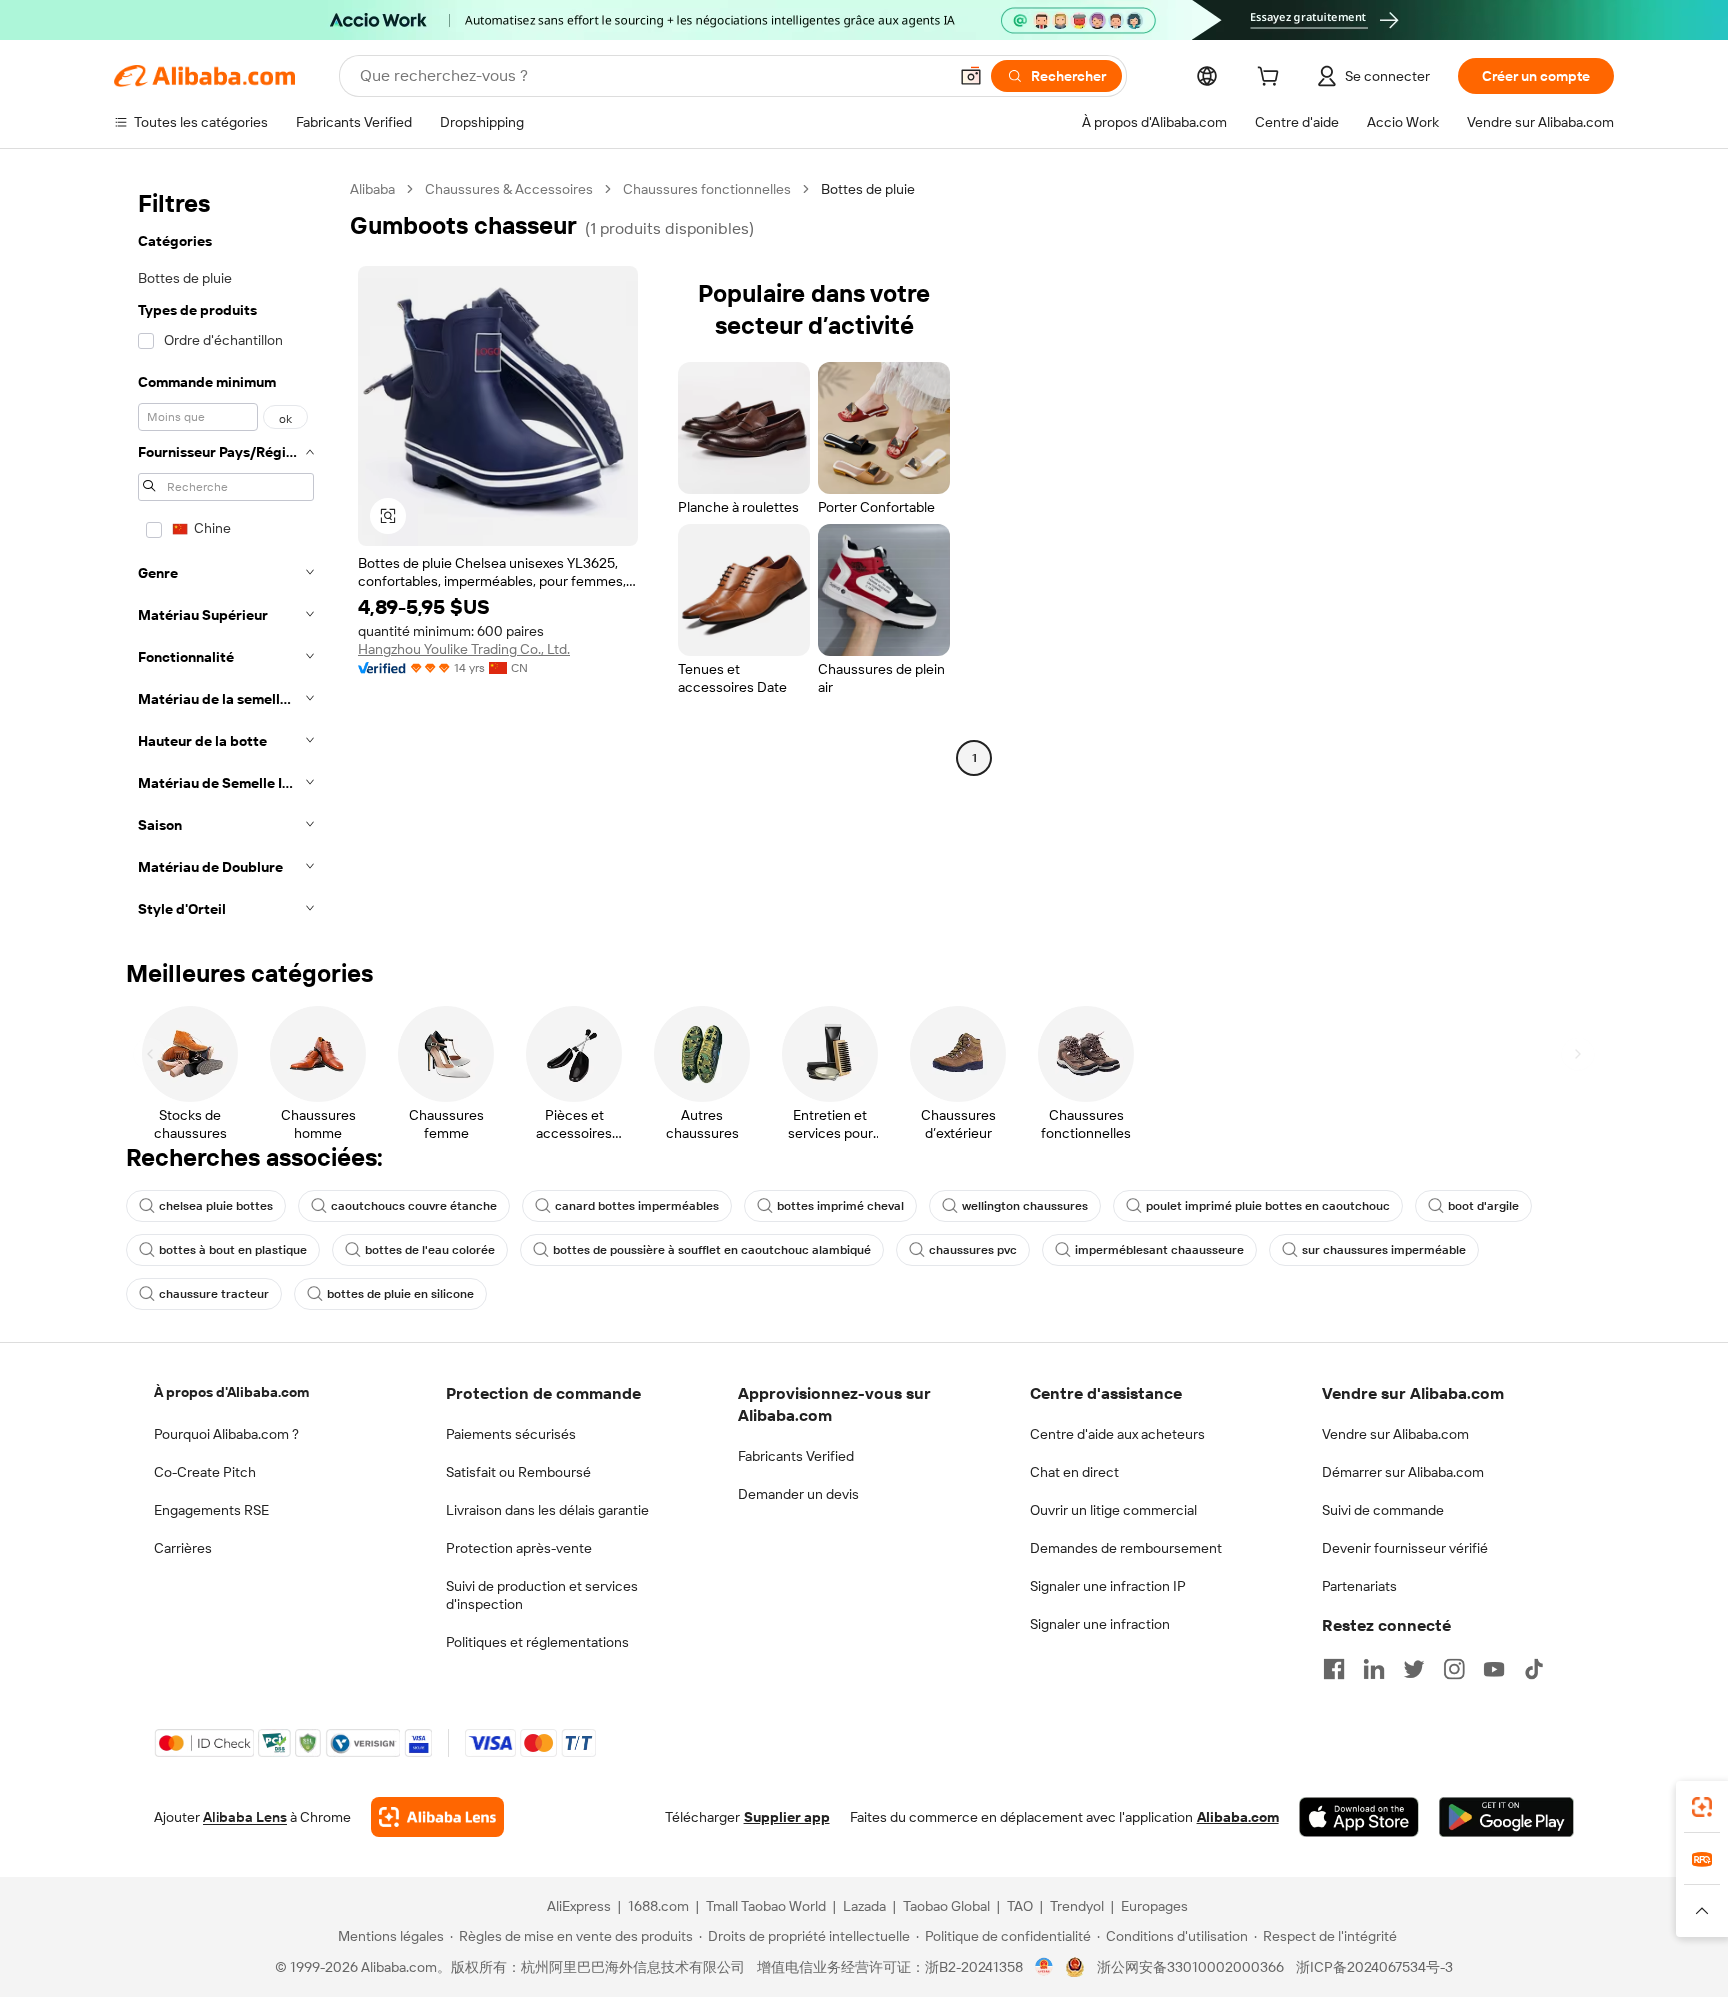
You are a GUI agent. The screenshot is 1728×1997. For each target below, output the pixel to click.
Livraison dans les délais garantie (547, 1510)
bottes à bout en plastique (233, 1250)
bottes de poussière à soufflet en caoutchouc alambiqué (712, 1250)
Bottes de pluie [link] (868, 189)
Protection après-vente (519, 1548)
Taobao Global (946, 1906)
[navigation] (226, 555)
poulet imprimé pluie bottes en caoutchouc (1268, 1206)
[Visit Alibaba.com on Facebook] (1334, 1669)
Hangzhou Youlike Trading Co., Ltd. (464, 649)
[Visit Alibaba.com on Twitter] (1414, 1669)
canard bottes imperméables (637, 1206)
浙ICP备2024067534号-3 (1374, 1967)
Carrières (183, 1548)
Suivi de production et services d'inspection (542, 1595)
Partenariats (1359, 1586)
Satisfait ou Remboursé (518, 1472)
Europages (1154, 1906)
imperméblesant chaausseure (1159, 1250)
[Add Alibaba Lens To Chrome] (437, 1817)
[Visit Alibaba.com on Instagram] (1454, 1669)
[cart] (1272, 79)
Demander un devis (798, 1494)
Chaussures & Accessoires (509, 189)
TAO (1020, 1906)
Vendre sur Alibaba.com (1395, 1434)
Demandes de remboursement (1126, 1548)
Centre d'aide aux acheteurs (1117, 1434)
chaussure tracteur (214, 1294)
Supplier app (787, 1817)
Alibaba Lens (245, 1817)
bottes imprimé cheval (840, 1206)
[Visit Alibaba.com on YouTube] (1494, 1669)
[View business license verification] (1044, 1967)
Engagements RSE (211, 1510)
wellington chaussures (1025, 1206)
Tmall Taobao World (766, 1906)
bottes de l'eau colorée (430, 1250)
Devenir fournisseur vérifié (1405, 1548)
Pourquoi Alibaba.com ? (226, 1434)
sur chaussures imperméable (1384, 1250)
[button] (971, 76)
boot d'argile (1483, 1206)
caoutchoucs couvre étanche (414, 1206)
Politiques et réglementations (537, 1642)
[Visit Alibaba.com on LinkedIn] (1374, 1669)
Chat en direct (1074, 1472)
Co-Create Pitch (205, 1472)
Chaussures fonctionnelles (707, 189)
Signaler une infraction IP (1108, 1586)
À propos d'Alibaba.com (231, 1392)
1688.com (658, 1906)
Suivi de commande (1383, 1510)
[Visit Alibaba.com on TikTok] (1534, 1669)
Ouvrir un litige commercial (1113, 1510)
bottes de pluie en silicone (400, 1294)
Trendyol (1077, 1906)
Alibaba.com (1238, 1817)
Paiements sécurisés (511, 1434)
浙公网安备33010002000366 (1190, 1967)
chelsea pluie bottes (216, 1206)
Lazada (864, 1906)
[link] (1702, 1807)
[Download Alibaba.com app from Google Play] (1506, 1817)
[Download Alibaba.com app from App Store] (1359, 1817)
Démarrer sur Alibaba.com (1403, 1472)
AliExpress (579, 1906)
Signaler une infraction (1100, 1624)
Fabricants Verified (796, 1456)
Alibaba (372, 189)
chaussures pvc (973, 1250)
